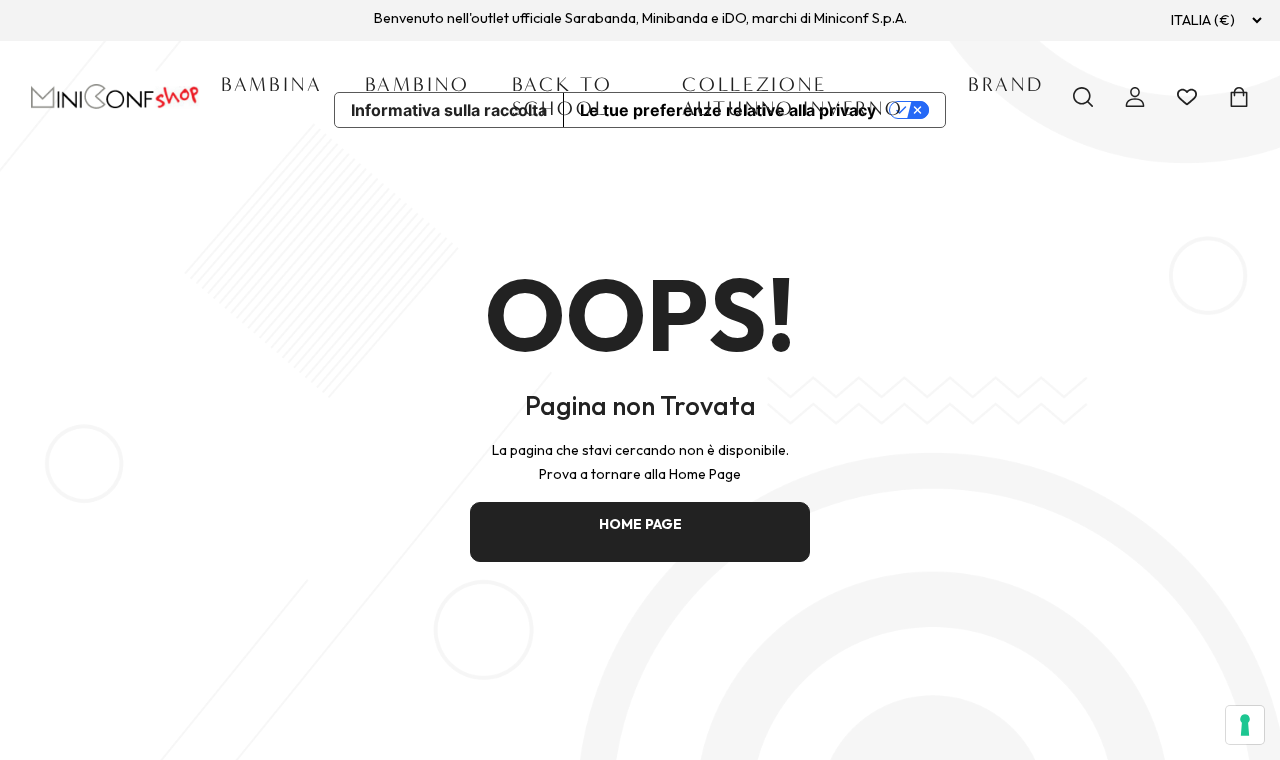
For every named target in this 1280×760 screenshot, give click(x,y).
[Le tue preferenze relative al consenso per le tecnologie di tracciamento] (1245, 725)
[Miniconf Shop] (115, 96)
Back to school (562, 96)
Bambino (417, 84)
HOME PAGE (640, 524)
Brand (1006, 84)
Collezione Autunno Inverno (793, 96)
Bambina (272, 84)
